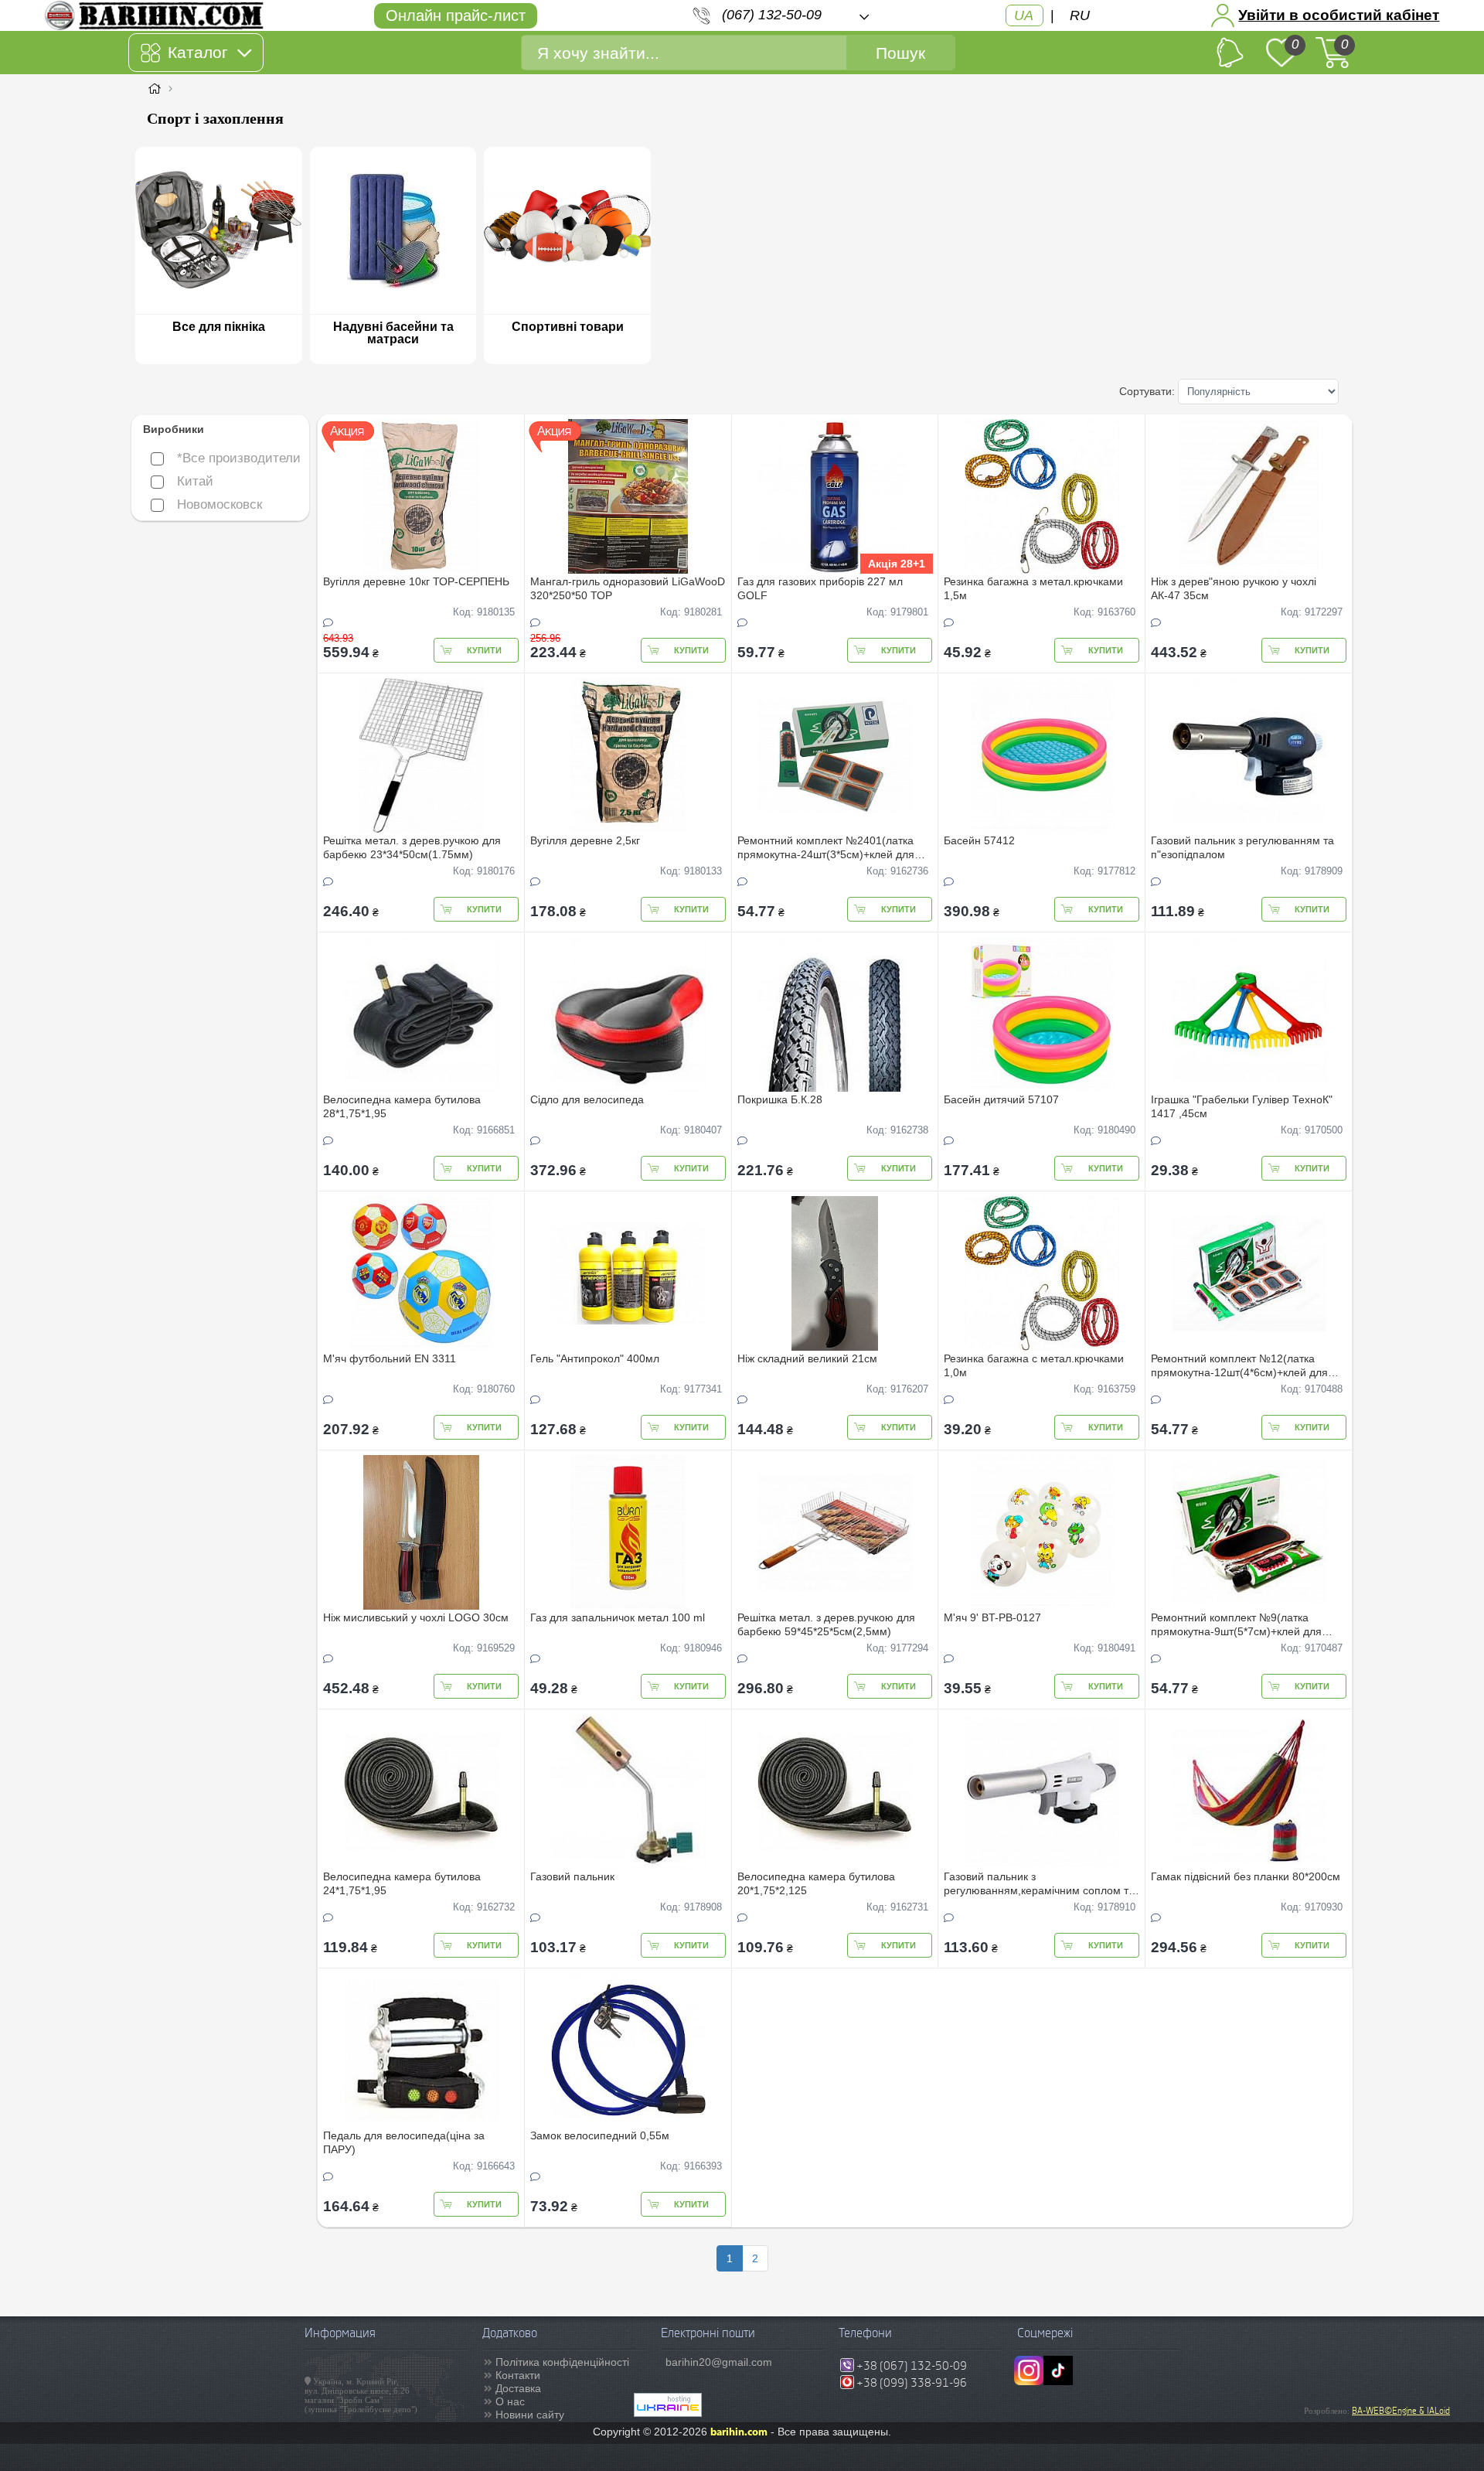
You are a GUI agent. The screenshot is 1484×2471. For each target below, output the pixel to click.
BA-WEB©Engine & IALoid (1401, 2411)
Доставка (518, 2388)
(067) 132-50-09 (772, 15)
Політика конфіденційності (562, 2362)
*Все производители (239, 458)
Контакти (518, 2375)
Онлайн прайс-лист (456, 15)
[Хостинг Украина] (668, 2413)
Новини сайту (530, 2415)
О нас (510, 2401)
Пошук (900, 53)
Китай (195, 481)
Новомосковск (220, 504)
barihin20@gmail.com (719, 2362)
